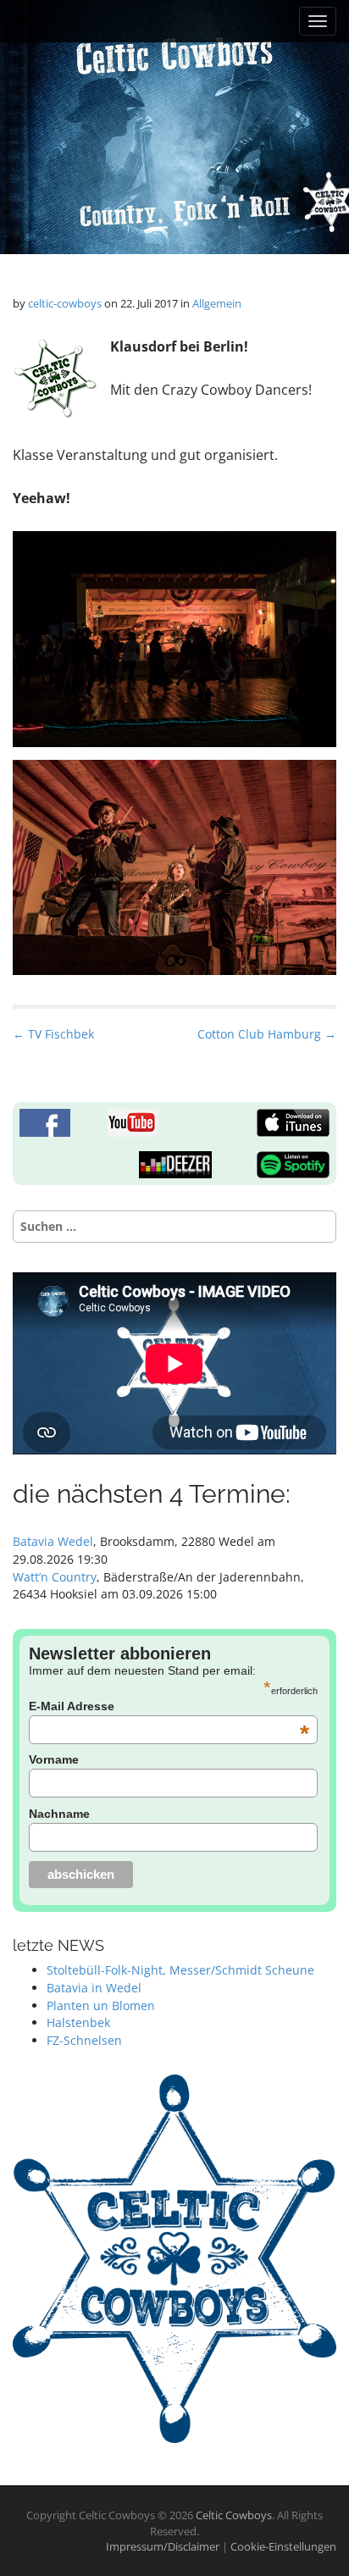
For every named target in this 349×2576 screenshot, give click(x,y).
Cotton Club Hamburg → (267, 1034)
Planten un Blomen (101, 2005)
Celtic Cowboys (234, 2515)
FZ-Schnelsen (84, 2040)
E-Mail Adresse (169, 1706)
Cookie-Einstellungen (283, 2546)
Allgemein (217, 303)
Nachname (59, 1814)
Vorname (54, 1759)
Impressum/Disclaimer (164, 2546)
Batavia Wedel (53, 1541)
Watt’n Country (55, 1577)
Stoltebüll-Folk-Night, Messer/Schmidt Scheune (180, 1970)
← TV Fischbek (53, 1034)
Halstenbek (78, 2022)
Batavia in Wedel (94, 1988)
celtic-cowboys (65, 303)
